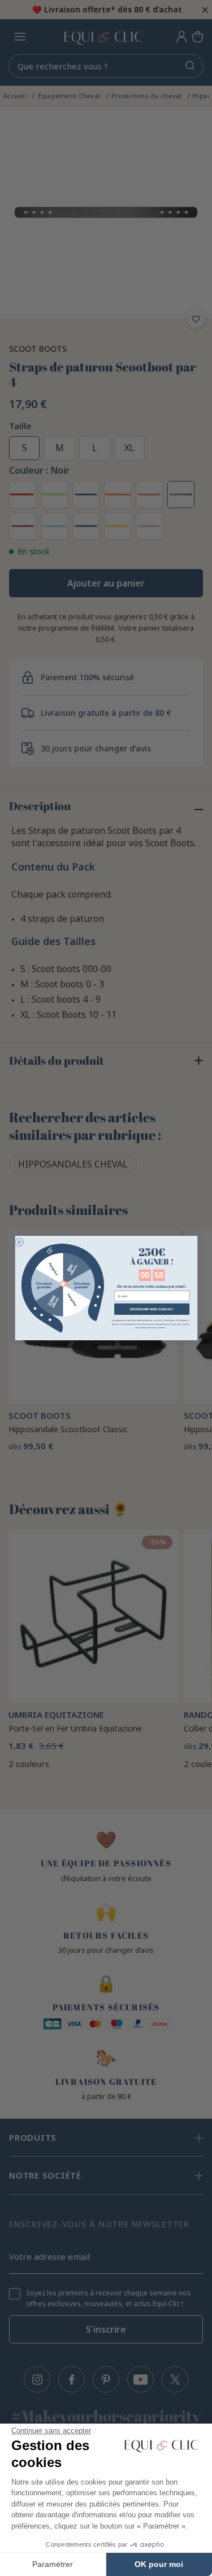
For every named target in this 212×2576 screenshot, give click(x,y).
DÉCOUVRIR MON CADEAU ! (151, 1309)
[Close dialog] (19, 1242)
